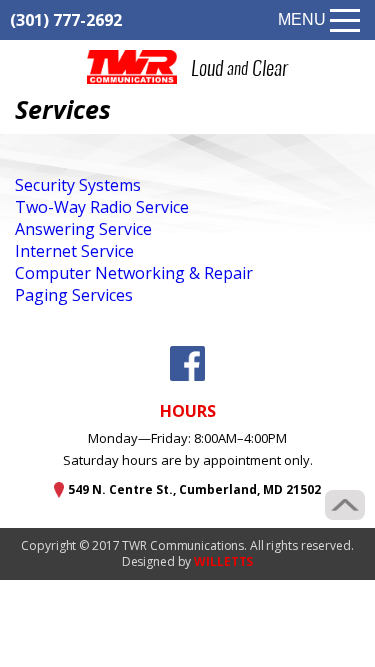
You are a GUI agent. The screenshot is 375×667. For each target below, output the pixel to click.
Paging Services (74, 295)
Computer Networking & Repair (134, 273)
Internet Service (74, 251)
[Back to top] (345, 505)
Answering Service (83, 229)
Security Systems (78, 185)
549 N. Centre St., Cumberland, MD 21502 (194, 489)
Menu (302, 19)
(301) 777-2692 (66, 20)
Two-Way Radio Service (102, 207)
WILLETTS (223, 561)
